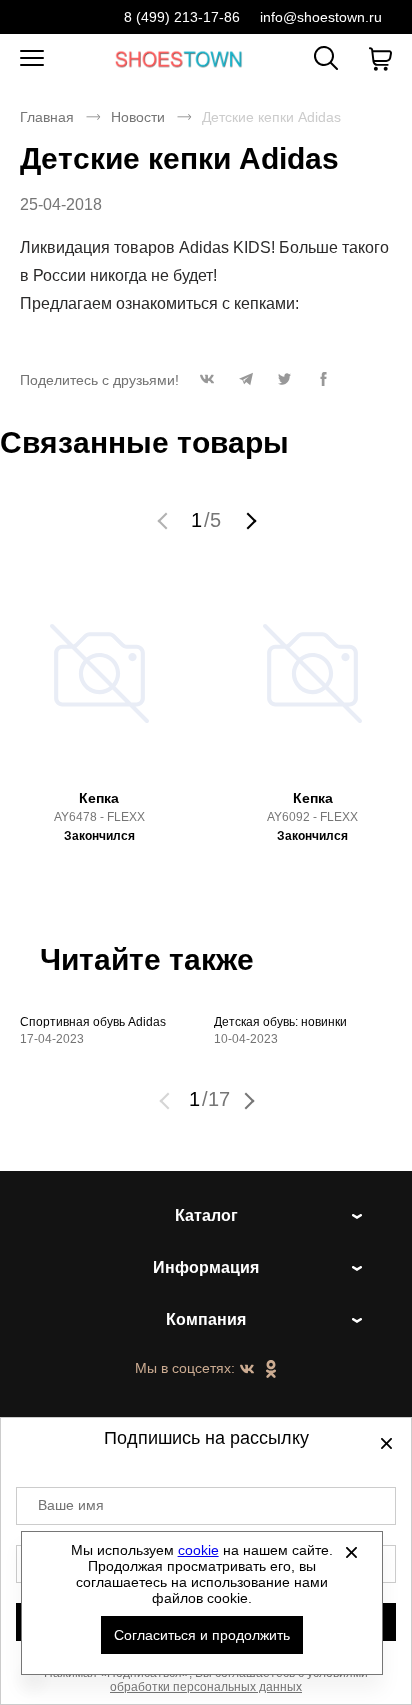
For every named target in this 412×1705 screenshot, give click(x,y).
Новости (138, 117)
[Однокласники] (271, 1370)
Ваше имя (71, 1505)
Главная (47, 117)
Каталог (206, 1215)
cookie (198, 1550)
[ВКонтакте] (247, 1370)
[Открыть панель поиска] (326, 58)
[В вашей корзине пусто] (380, 59)
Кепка (99, 798)
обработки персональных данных (206, 1687)
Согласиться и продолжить (202, 1635)
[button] (206, 384)
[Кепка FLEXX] (99, 682)
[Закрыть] (352, 1552)
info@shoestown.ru (321, 17)
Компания (206, 1319)
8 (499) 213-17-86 (182, 17)
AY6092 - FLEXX (312, 817)
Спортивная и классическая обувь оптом (179, 58)
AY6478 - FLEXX (99, 817)
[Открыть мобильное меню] (32, 59)
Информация (206, 1267)
